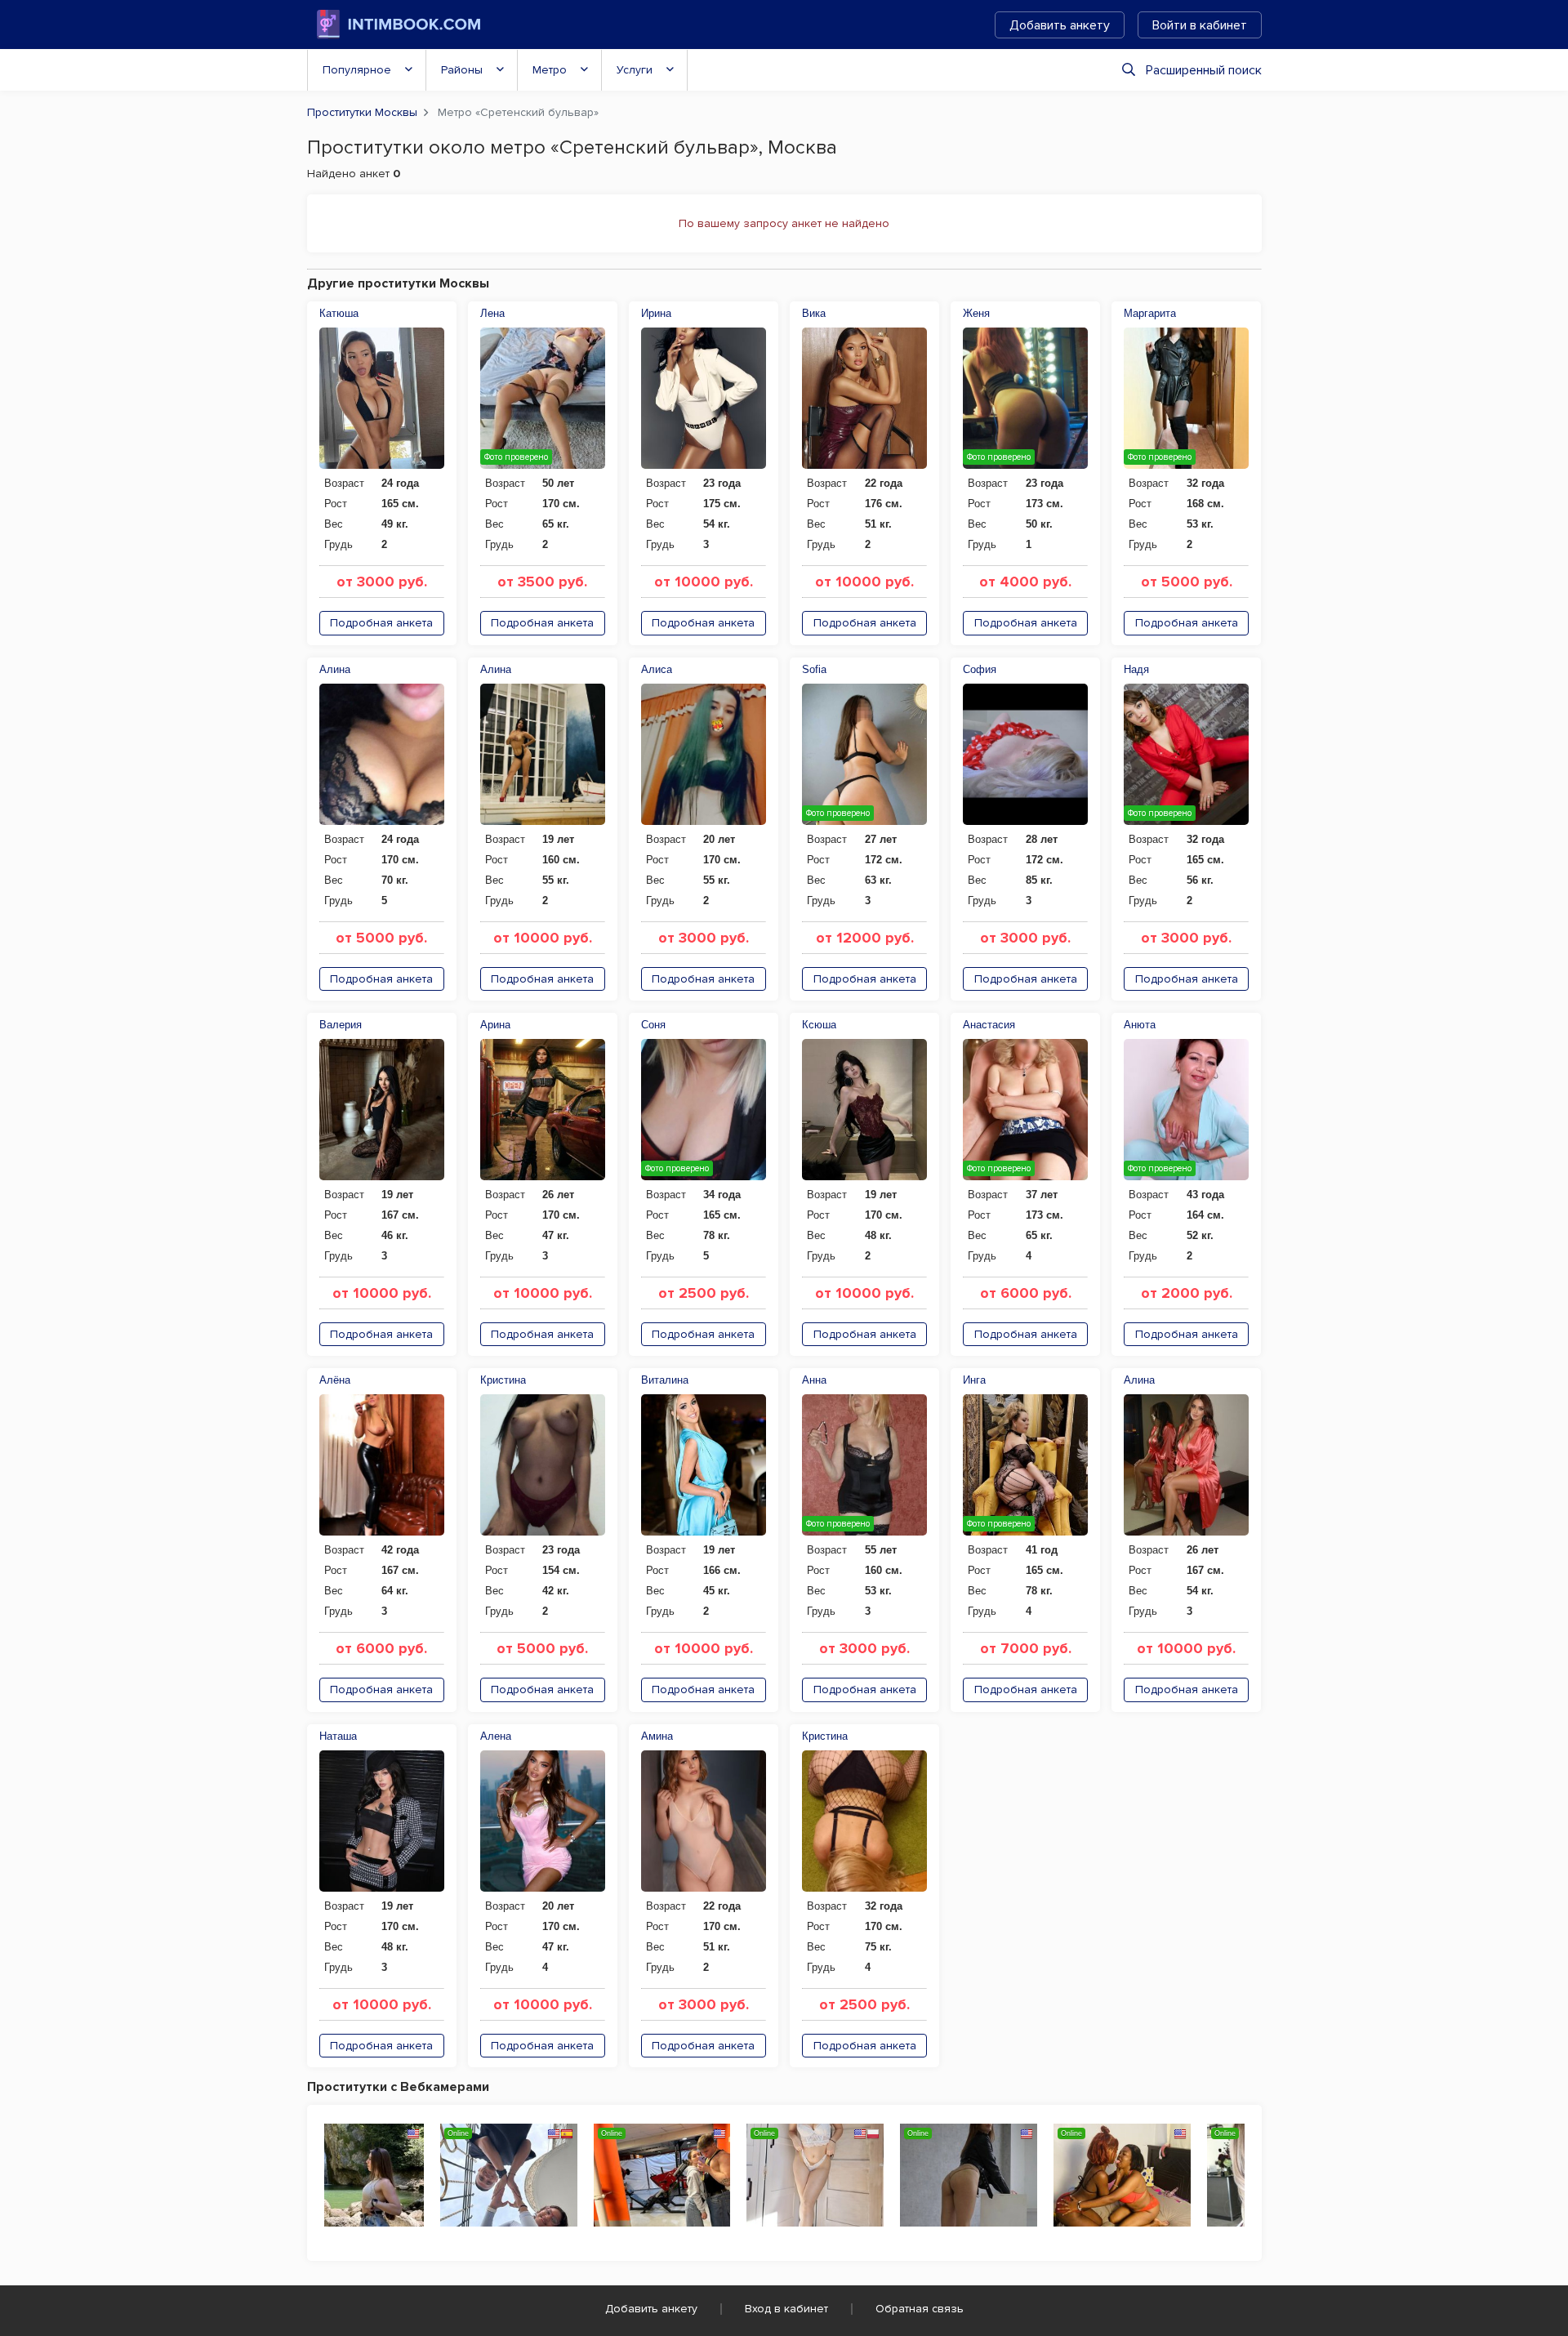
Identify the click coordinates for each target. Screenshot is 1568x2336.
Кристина (503, 1380)
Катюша (339, 313)
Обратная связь (920, 2309)
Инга (974, 1380)
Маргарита (1150, 313)
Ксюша (819, 1025)
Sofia (814, 669)
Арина (495, 1025)
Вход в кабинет (786, 2309)
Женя (976, 313)
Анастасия (989, 1025)
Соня (653, 1025)
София (980, 669)
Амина (657, 1736)
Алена (496, 1736)
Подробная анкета (381, 623)
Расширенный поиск (1204, 70)
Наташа (338, 1736)
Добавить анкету (1060, 25)
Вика (814, 313)
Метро (550, 70)
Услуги (635, 70)
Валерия (341, 1025)
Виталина (665, 1380)
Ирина (656, 313)
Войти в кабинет (1200, 25)
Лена (492, 313)
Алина (335, 669)
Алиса (657, 669)
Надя (1136, 669)
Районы (462, 70)
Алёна (335, 1380)
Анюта (1140, 1025)
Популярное (357, 70)
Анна (814, 1380)
